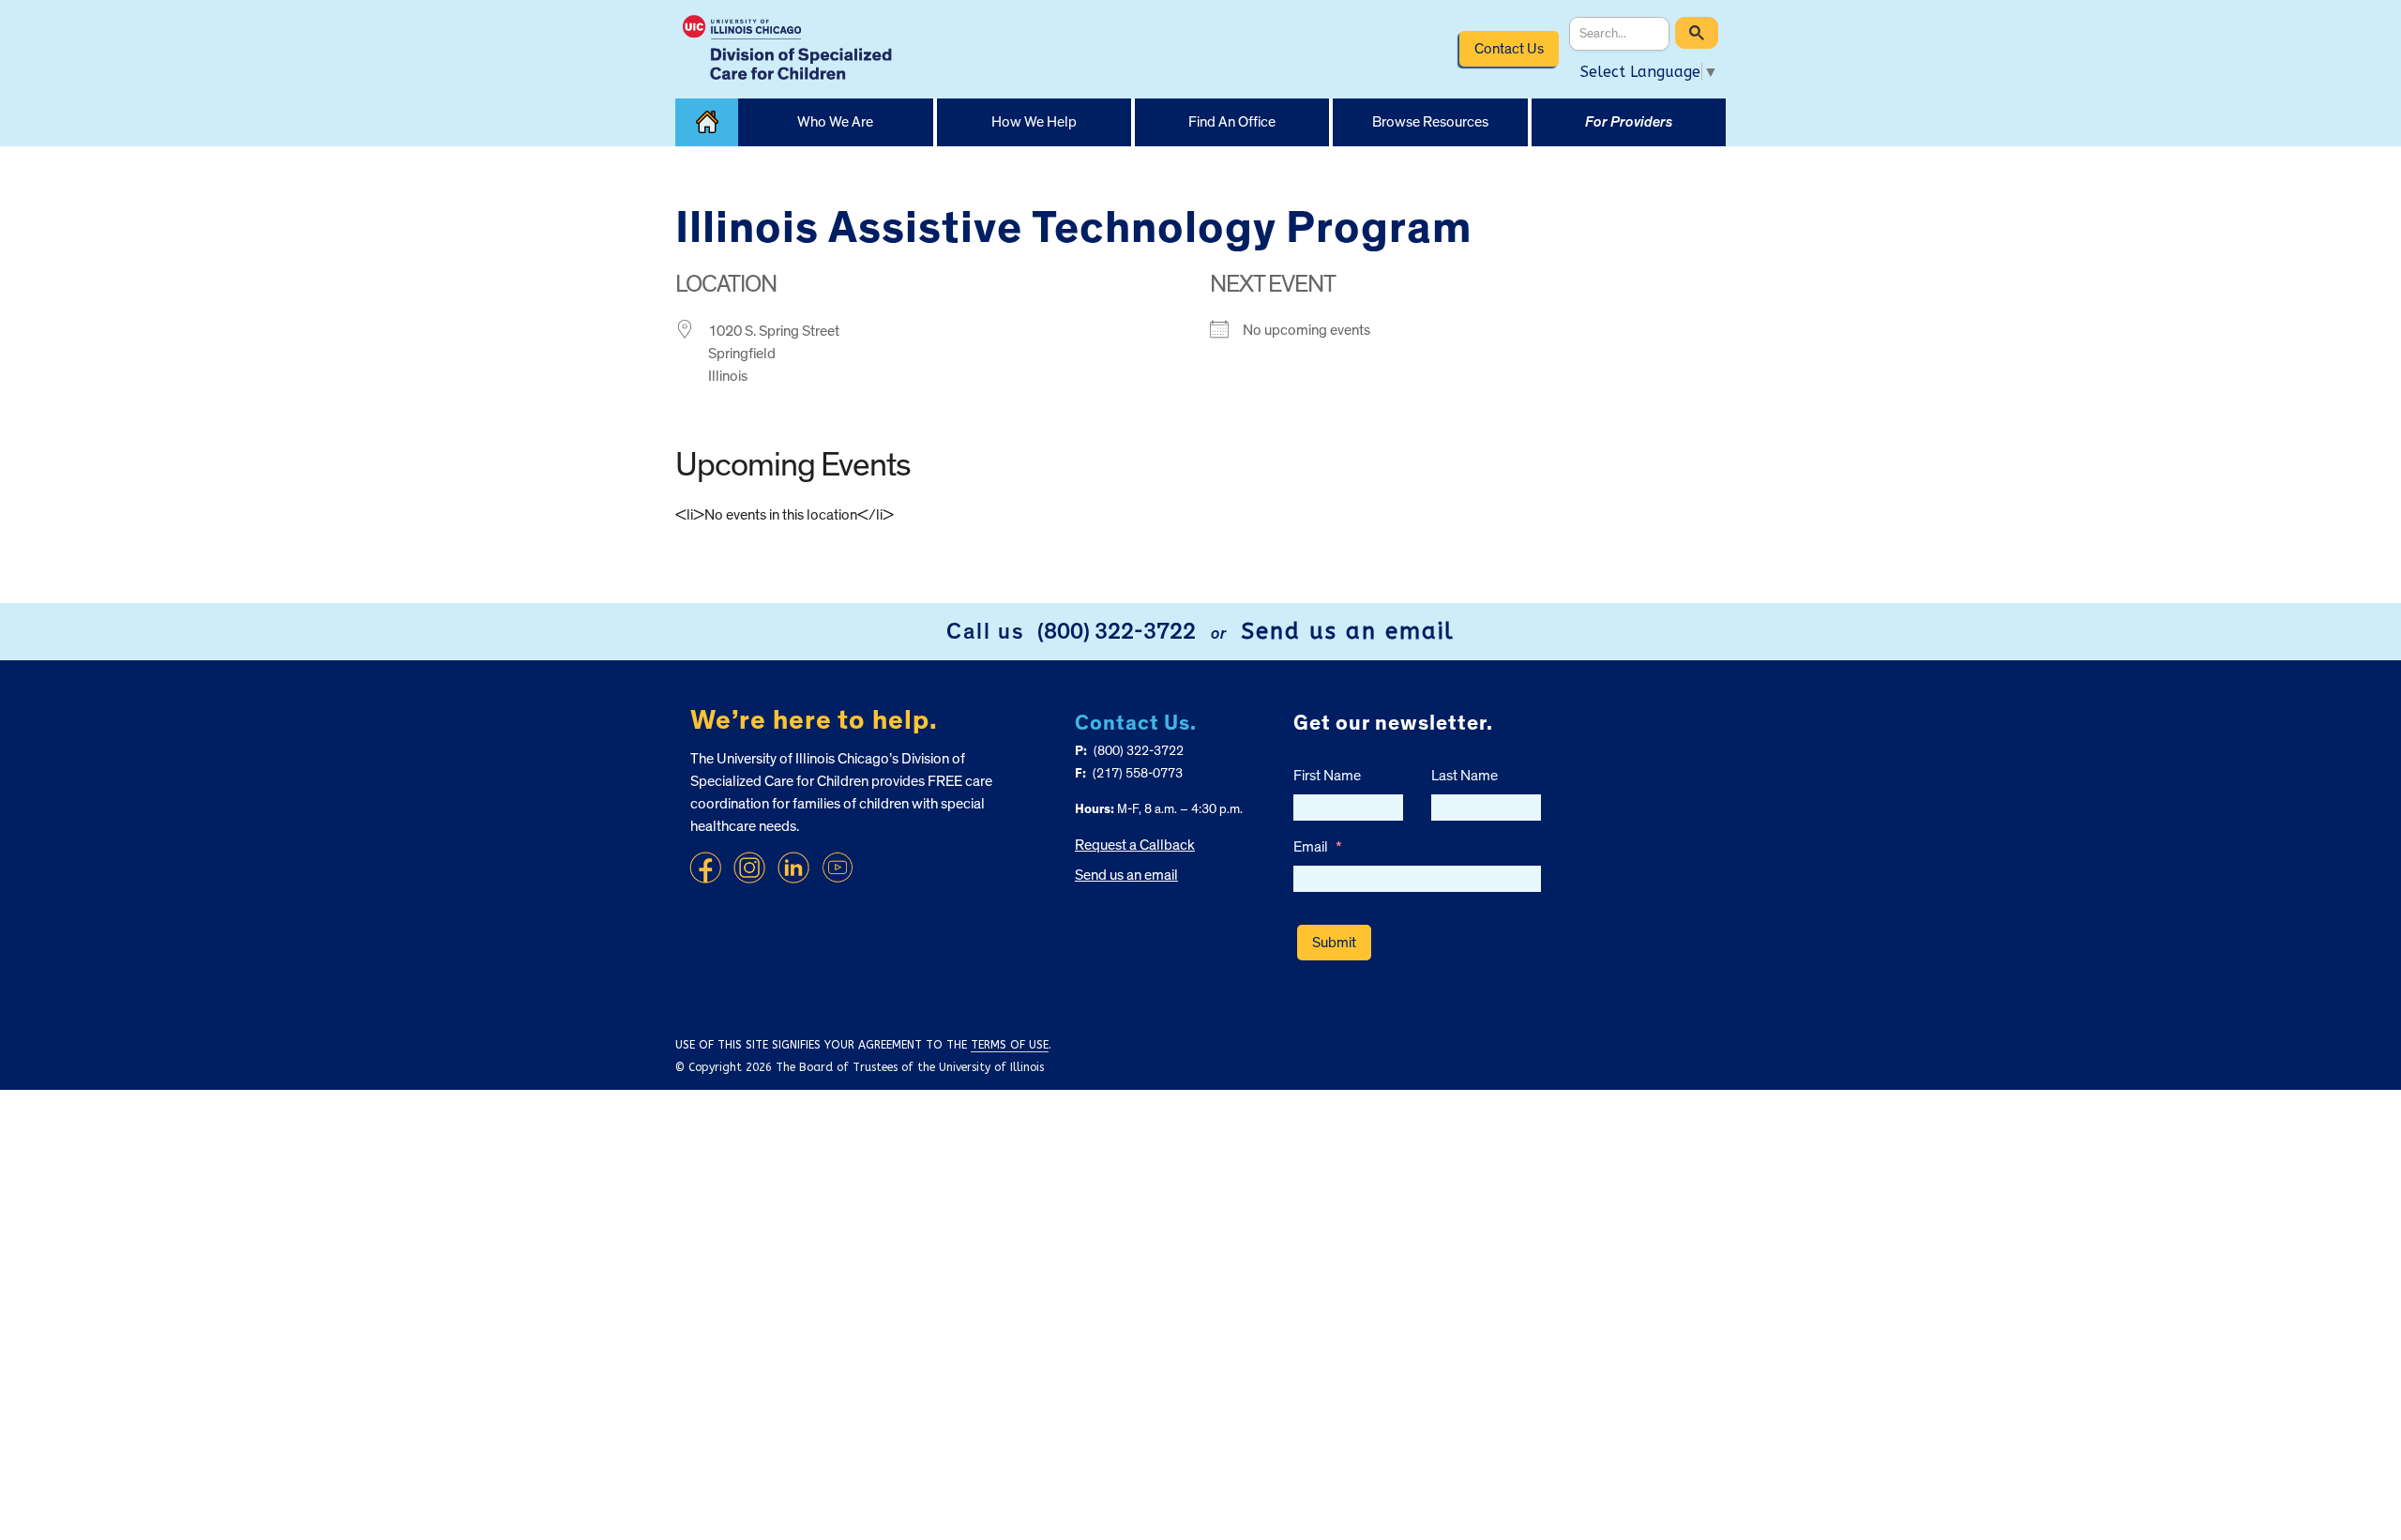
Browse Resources (1430, 122)
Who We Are (835, 122)
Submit (1334, 943)
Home (707, 122)
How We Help (1034, 122)
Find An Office (1232, 122)
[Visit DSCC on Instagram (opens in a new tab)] (749, 868)
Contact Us (1509, 49)
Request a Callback (1135, 845)
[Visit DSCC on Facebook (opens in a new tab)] (705, 868)
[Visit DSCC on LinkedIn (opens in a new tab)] (793, 868)
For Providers (1629, 122)
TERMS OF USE (1010, 1045)
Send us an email (1348, 631)
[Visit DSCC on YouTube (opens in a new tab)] (838, 868)
